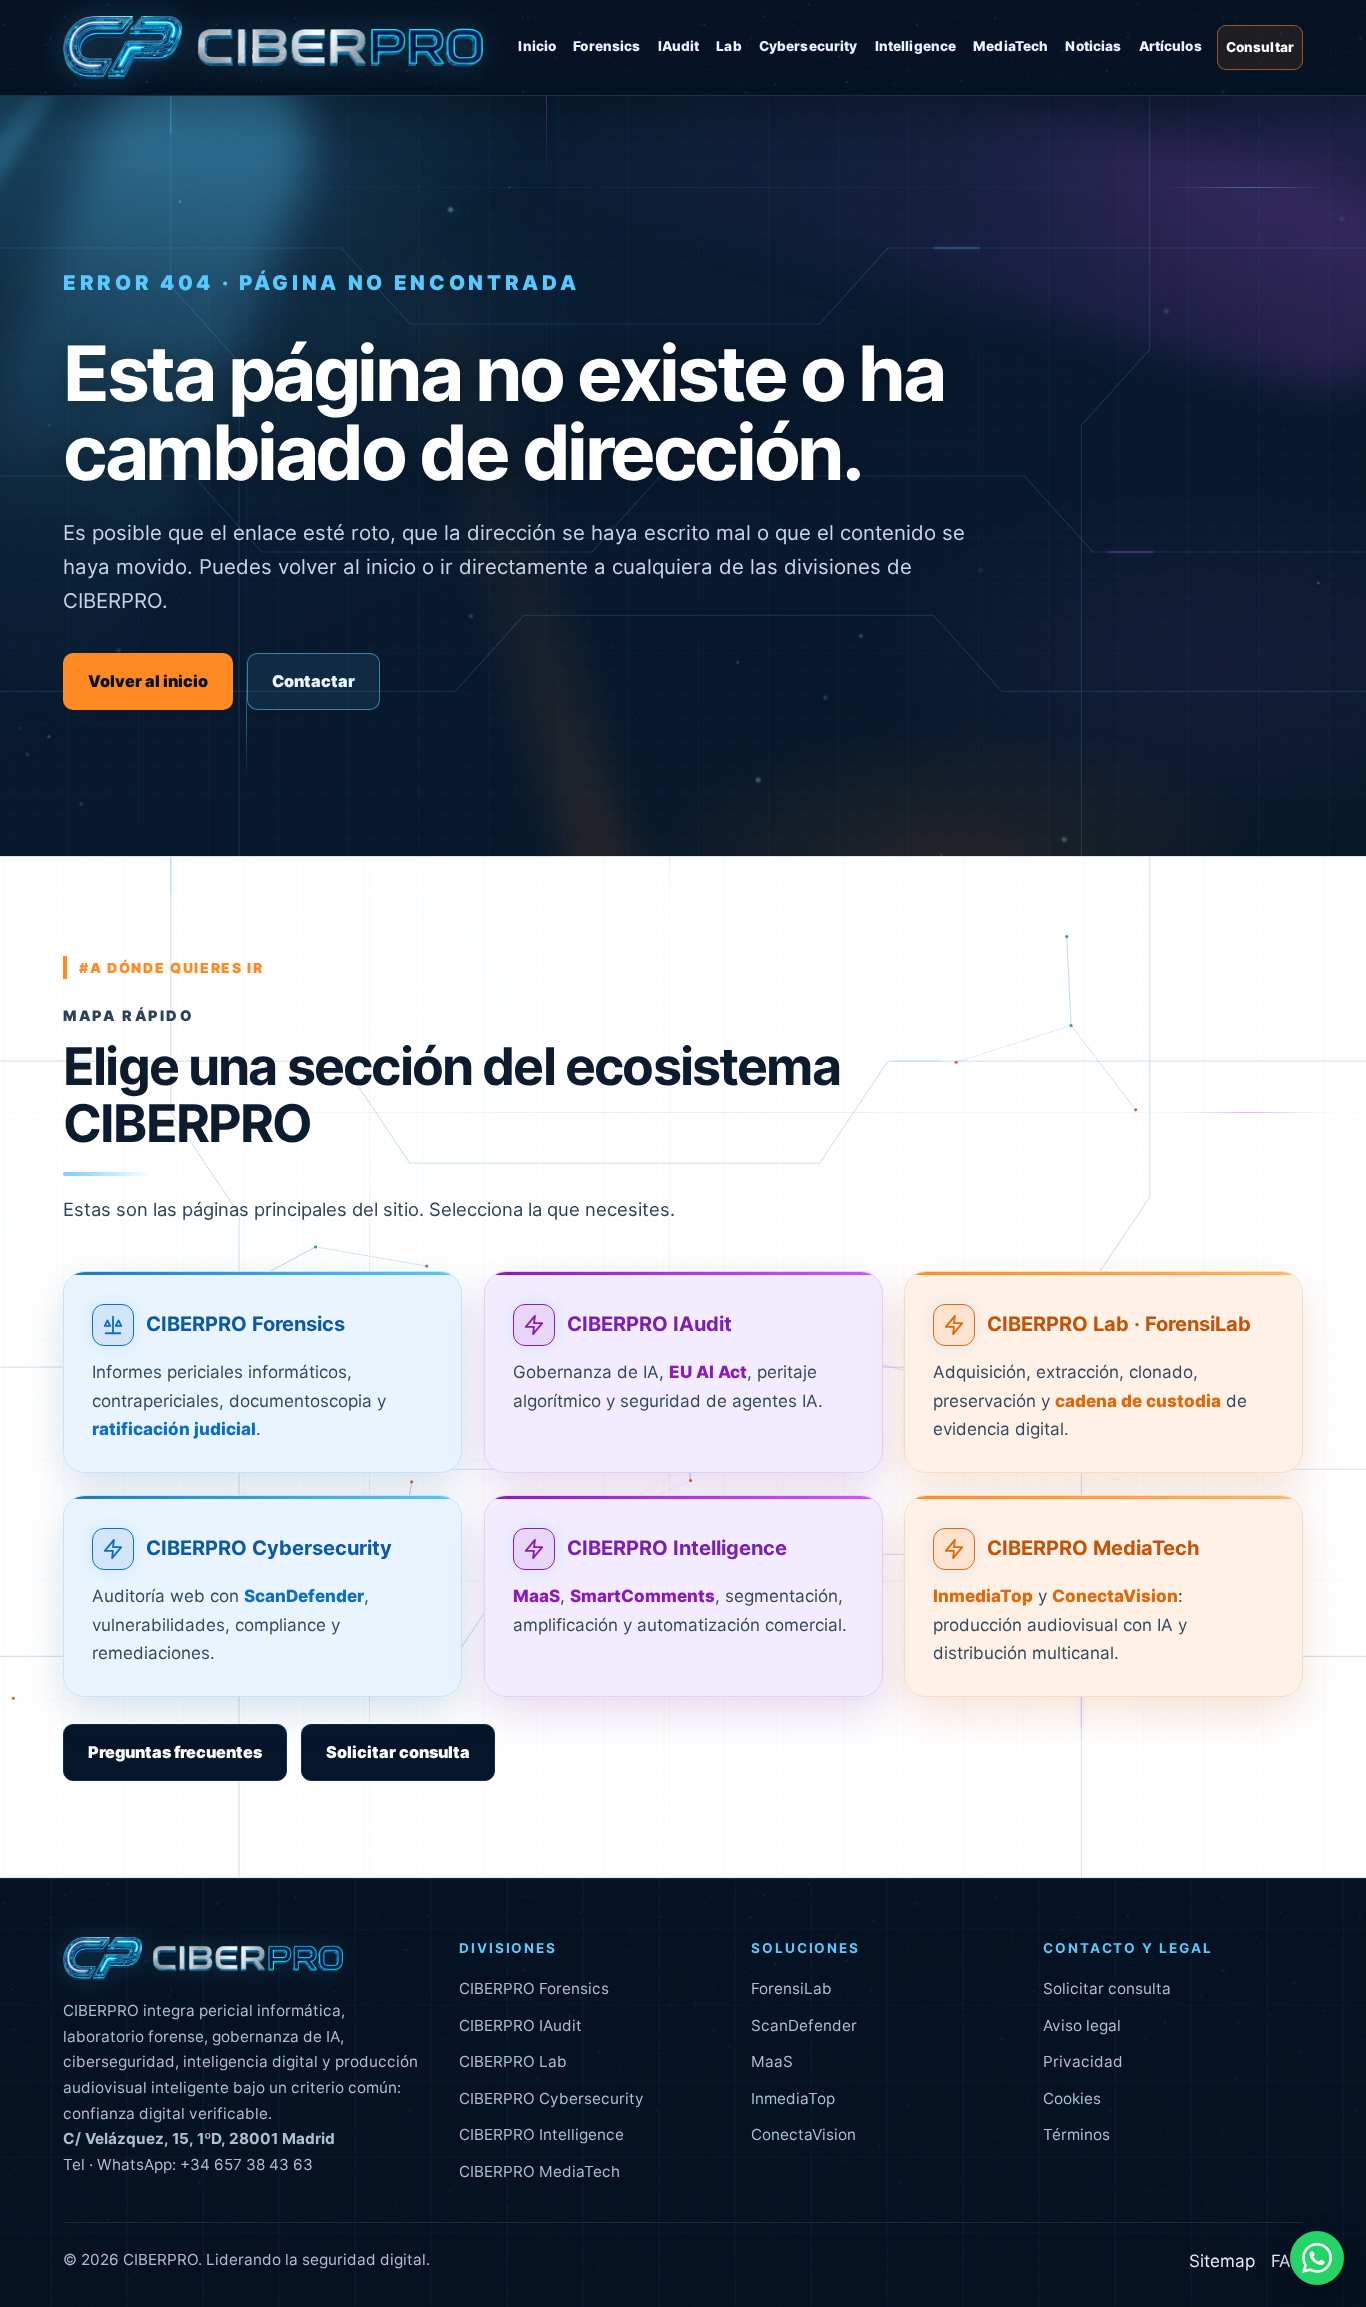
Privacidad (1083, 2061)
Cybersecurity (808, 46)
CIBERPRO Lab (513, 2061)
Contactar (313, 681)
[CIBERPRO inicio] (273, 48)
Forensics (606, 46)
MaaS (772, 2061)
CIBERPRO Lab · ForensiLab (1119, 1324)
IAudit (679, 46)
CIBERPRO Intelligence (677, 1548)
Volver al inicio (148, 681)
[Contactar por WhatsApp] (1317, 2258)
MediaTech (1010, 46)
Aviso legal (1082, 2025)
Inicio (537, 46)
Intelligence (916, 46)
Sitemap (1222, 2261)
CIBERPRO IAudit (649, 1324)
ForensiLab (791, 1988)
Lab (728, 46)
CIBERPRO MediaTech (1093, 1548)
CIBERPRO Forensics (245, 1324)
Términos (1076, 2134)
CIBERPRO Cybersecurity (269, 1548)
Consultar (1260, 47)
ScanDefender (804, 2025)
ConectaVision (803, 2134)
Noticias (1093, 46)
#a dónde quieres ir (171, 967)
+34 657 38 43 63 (246, 2164)
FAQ (1287, 2261)
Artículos (1170, 46)
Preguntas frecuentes (175, 1752)
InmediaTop (793, 2098)
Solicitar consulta (398, 1752)
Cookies (1072, 2098)
